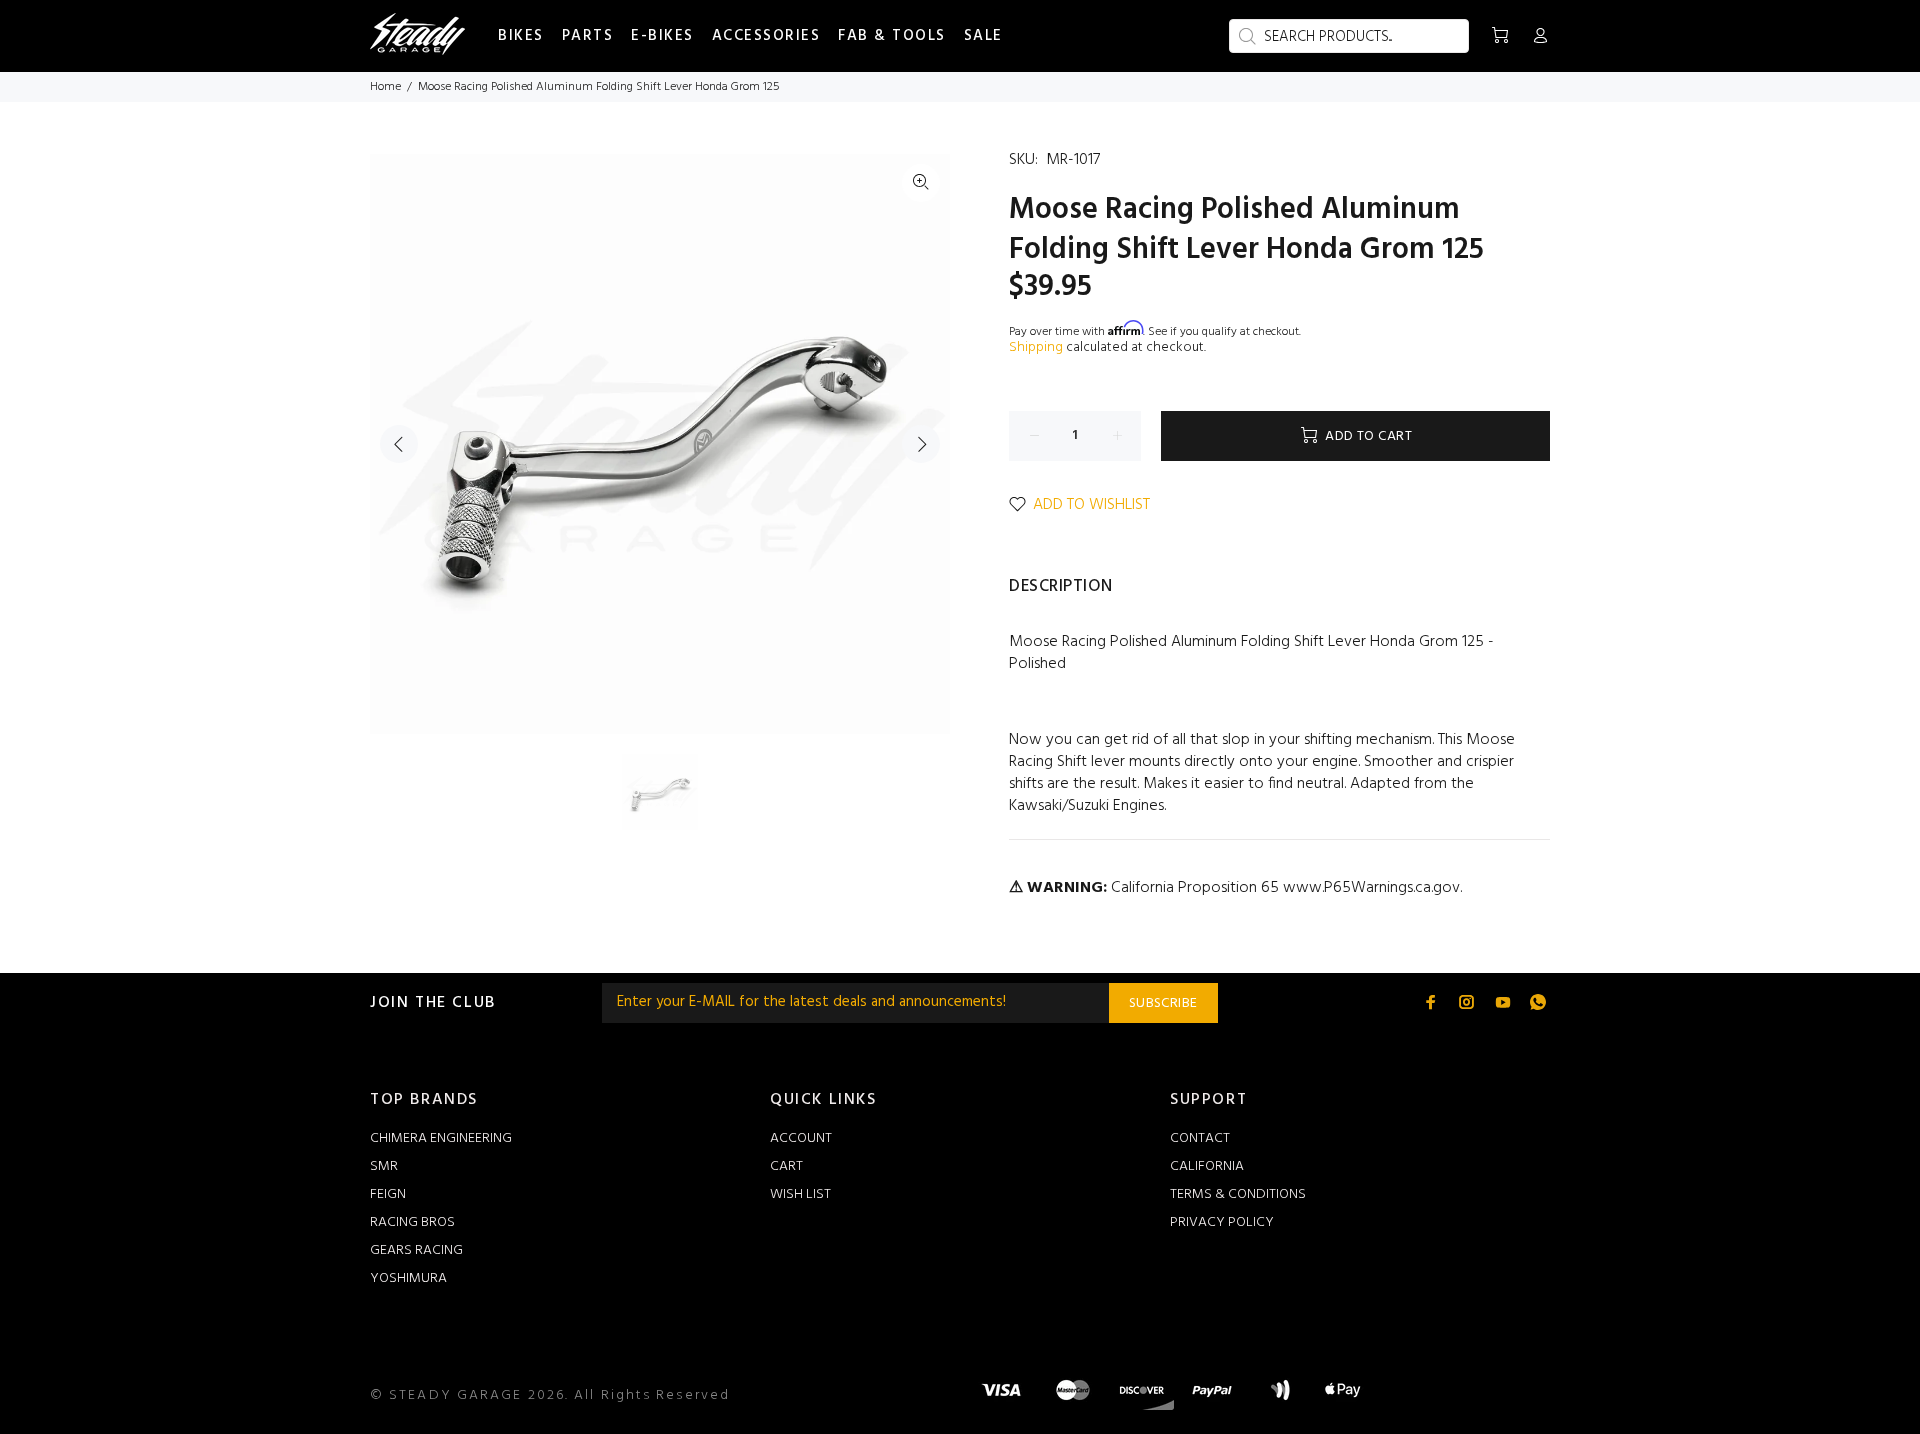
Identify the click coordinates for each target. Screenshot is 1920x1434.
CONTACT (1200, 1138)
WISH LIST (800, 1194)
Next (921, 444)
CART (786, 1166)
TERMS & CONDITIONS (1238, 1194)
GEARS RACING (416, 1250)
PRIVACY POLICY (1222, 1222)
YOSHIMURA (408, 1278)
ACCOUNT (801, 1138)
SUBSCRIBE (1163, 1003)
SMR (384, 1166)
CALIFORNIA (1207, 1166)
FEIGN (388, 1194)
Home (385, 87)
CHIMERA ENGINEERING (441, 1138)
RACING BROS (412, 1222)
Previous (399, 444)
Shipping (1036, 347)
